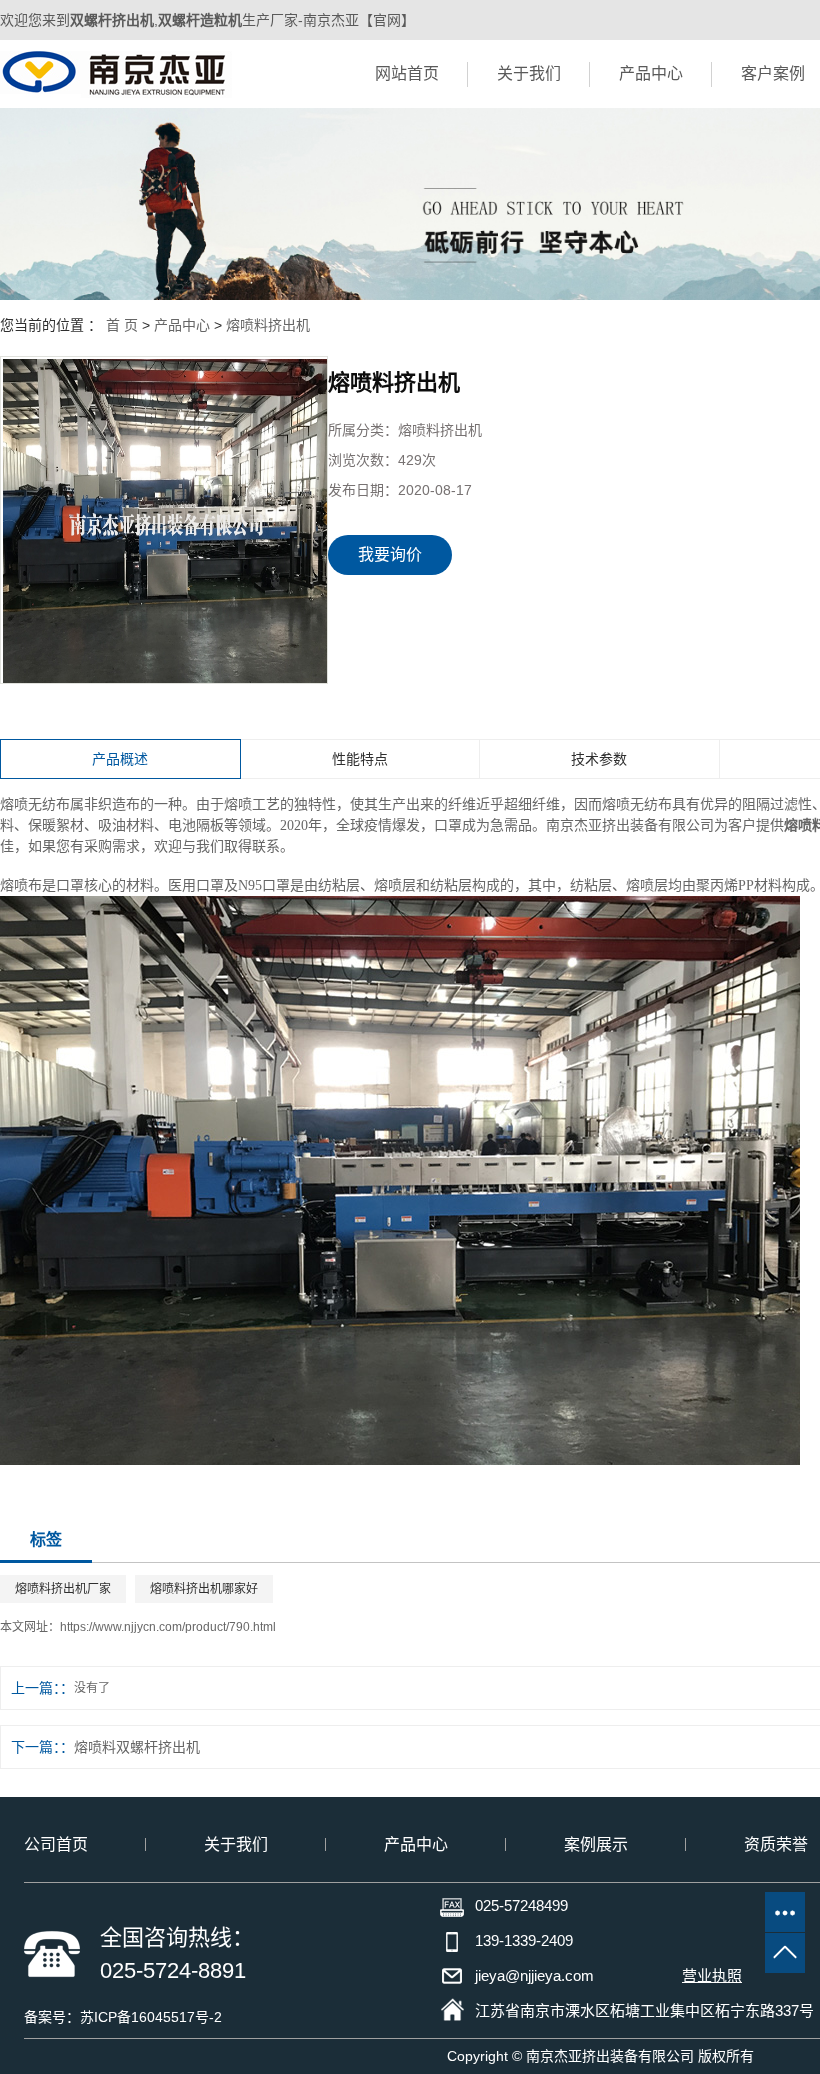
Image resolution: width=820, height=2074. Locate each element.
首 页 (122, 325)
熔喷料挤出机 (268, 325)
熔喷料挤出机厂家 (63, 1589)
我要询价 (390, 554)
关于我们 (529, 73)
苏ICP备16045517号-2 (151, 2017)
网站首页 (407, 73)
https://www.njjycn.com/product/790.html (168, 1627)
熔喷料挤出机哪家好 (204, 1589)
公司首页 (56, 1844)
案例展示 (596, 1844)
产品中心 (651, 73)
